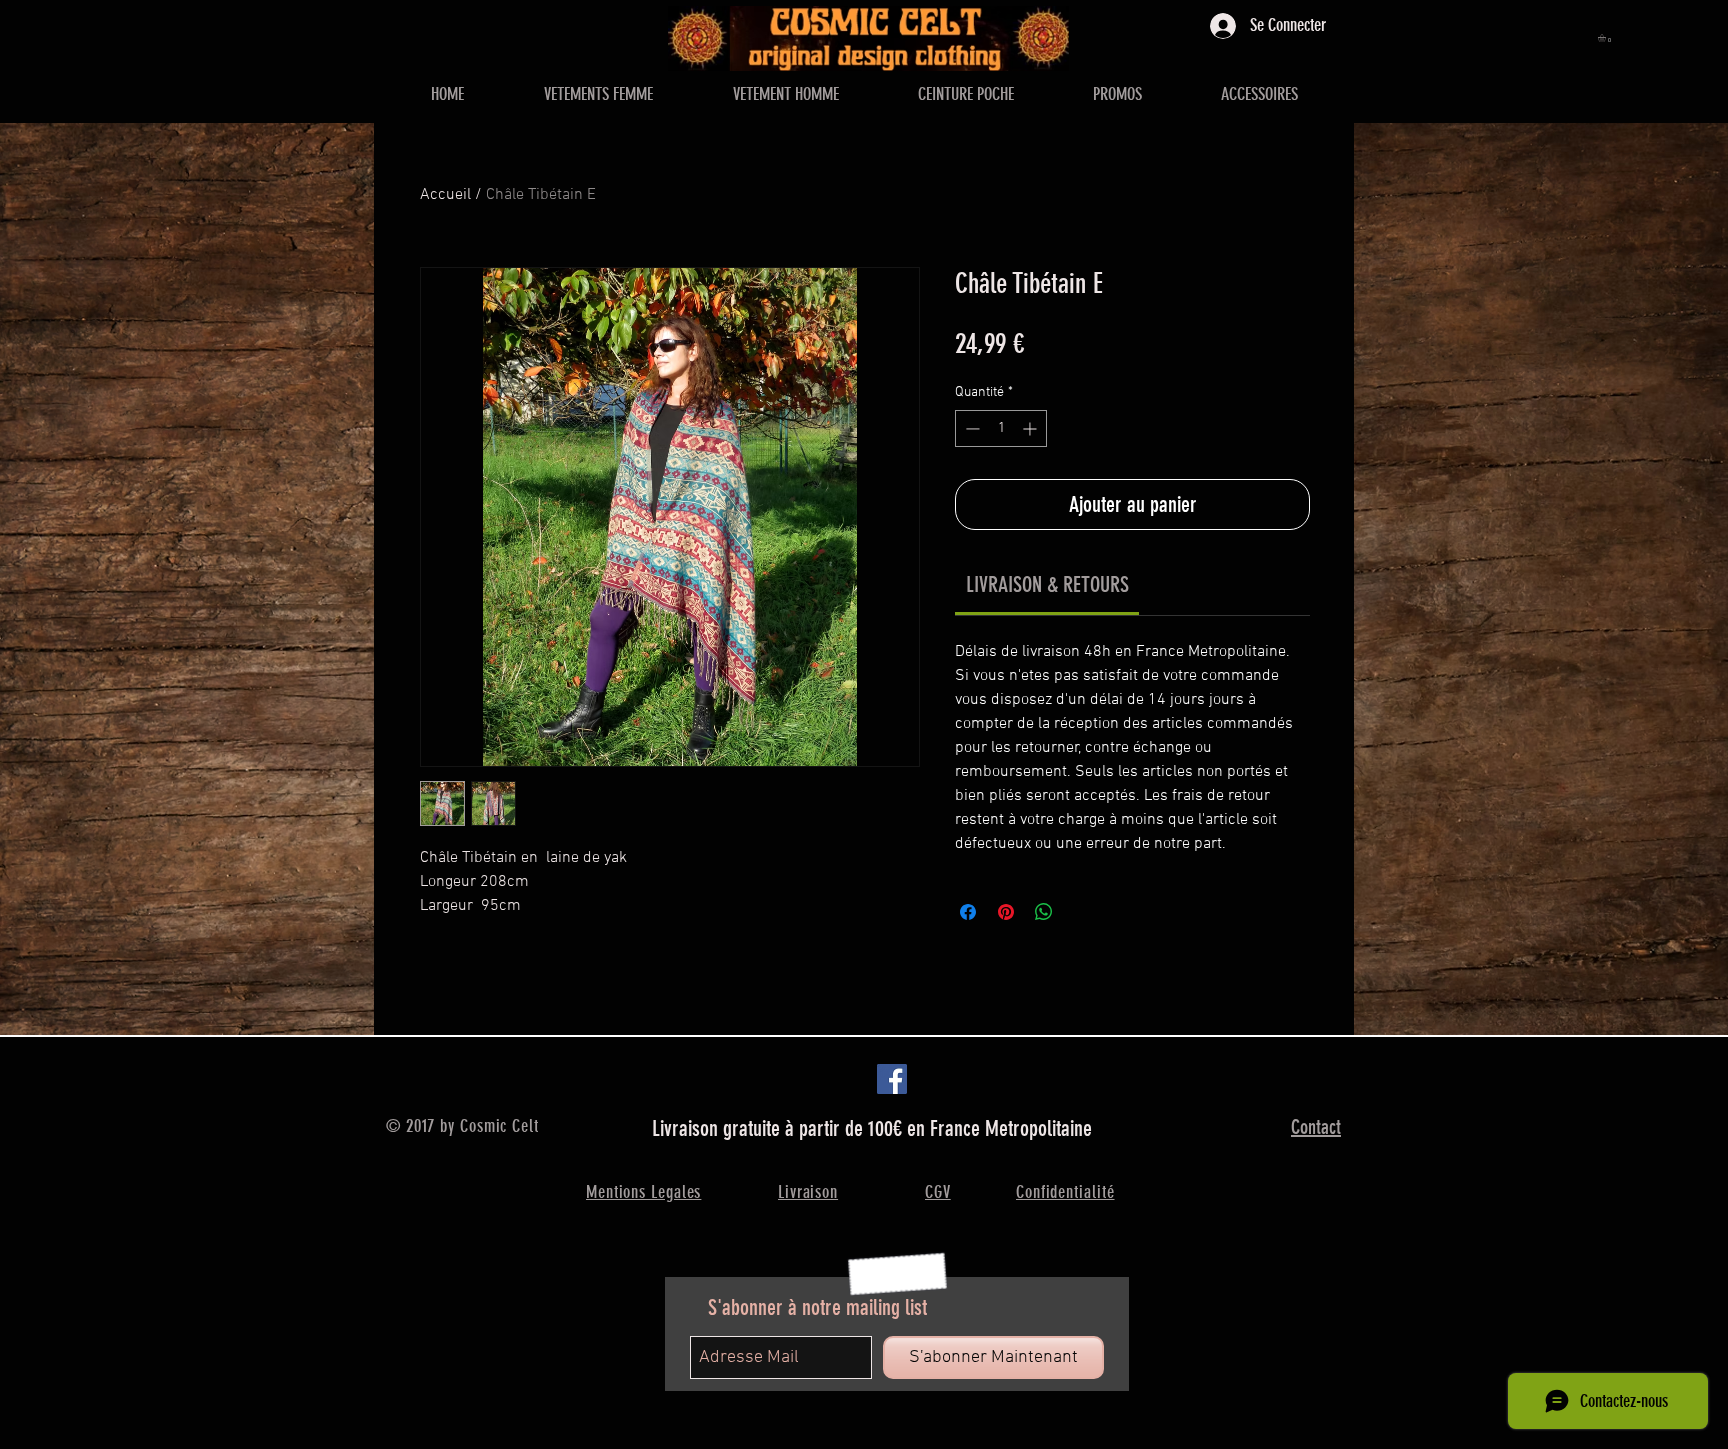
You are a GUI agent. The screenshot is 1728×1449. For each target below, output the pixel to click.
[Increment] (1031, 428)
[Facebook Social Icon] (892, 1079)
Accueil (445, 195)
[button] (1606, 38)
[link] (1047, 584)
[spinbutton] (1001, 428)
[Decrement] (970, 428)
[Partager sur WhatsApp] (1044, 912)
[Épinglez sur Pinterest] (1006, 912)
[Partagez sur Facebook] (968, 912)
